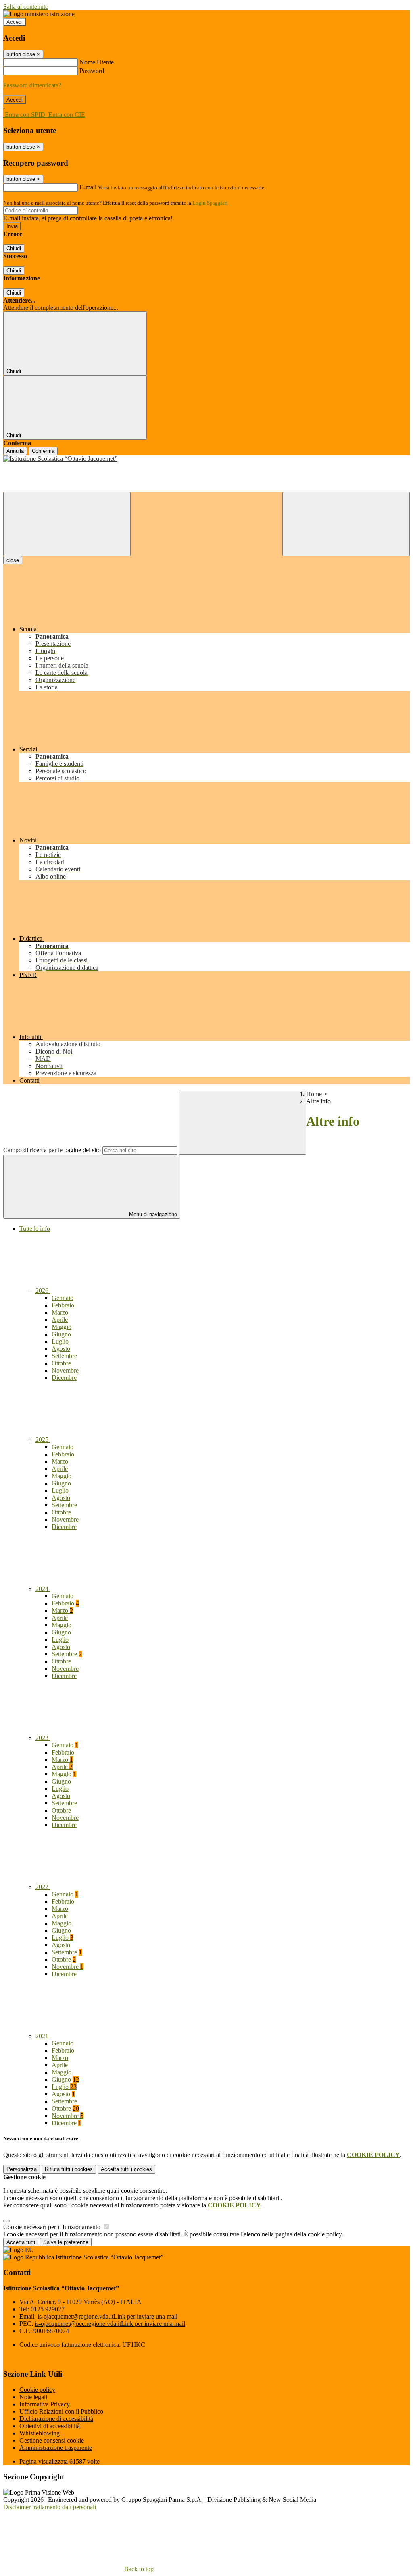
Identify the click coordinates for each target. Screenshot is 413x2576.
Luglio (60, 1341)
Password (92, 71)
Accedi (15, 22)
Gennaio (63, 1298)
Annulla (15, 451)
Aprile (60, 1320)
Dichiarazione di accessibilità (56, 2419)
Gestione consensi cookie (52, 2440)
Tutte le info (35, 1229)
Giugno (61, 1334)
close (13, 560)
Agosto (61, 1349)
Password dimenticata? (32, 85)
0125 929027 (48, 2309)
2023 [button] (43, 1738)
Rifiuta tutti (69, 2169)
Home (314, 1094)
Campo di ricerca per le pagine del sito (52, 1150)
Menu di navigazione (152, 1214)
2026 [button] (43, 1291)
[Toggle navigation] (67, 524)
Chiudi (14, 248)
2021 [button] (43, 2036)
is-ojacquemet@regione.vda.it (107, 2316)
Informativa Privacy (45, 2404)
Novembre (65, 1370)
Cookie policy (37, 2390)
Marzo (60, 1312)
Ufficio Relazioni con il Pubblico (61, 2411)
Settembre (64, 1356)
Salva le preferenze (66, 2242)
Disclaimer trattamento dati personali (50, 2507)
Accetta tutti (126, 2169)
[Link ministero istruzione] (39, 14)
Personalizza (22, 2169)
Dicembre (64, 1378)
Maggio (62, 1327)
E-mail (88, 187)
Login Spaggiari (210, 203)
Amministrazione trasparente (56, 2448)
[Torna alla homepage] (206, 459)
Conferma (43, 451)
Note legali (33, 2397)
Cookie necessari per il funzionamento (53, 2227)
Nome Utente (97, 62)
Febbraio (63, 1305)
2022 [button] (43, 1887)
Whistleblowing (40, 2433)
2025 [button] (43, 1440)
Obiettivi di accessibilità (50, 2426)
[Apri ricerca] (346, 524)
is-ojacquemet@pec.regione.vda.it (110, 2324)
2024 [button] (43, 1589)
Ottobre (61, 1363)
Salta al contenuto (26, 7)
